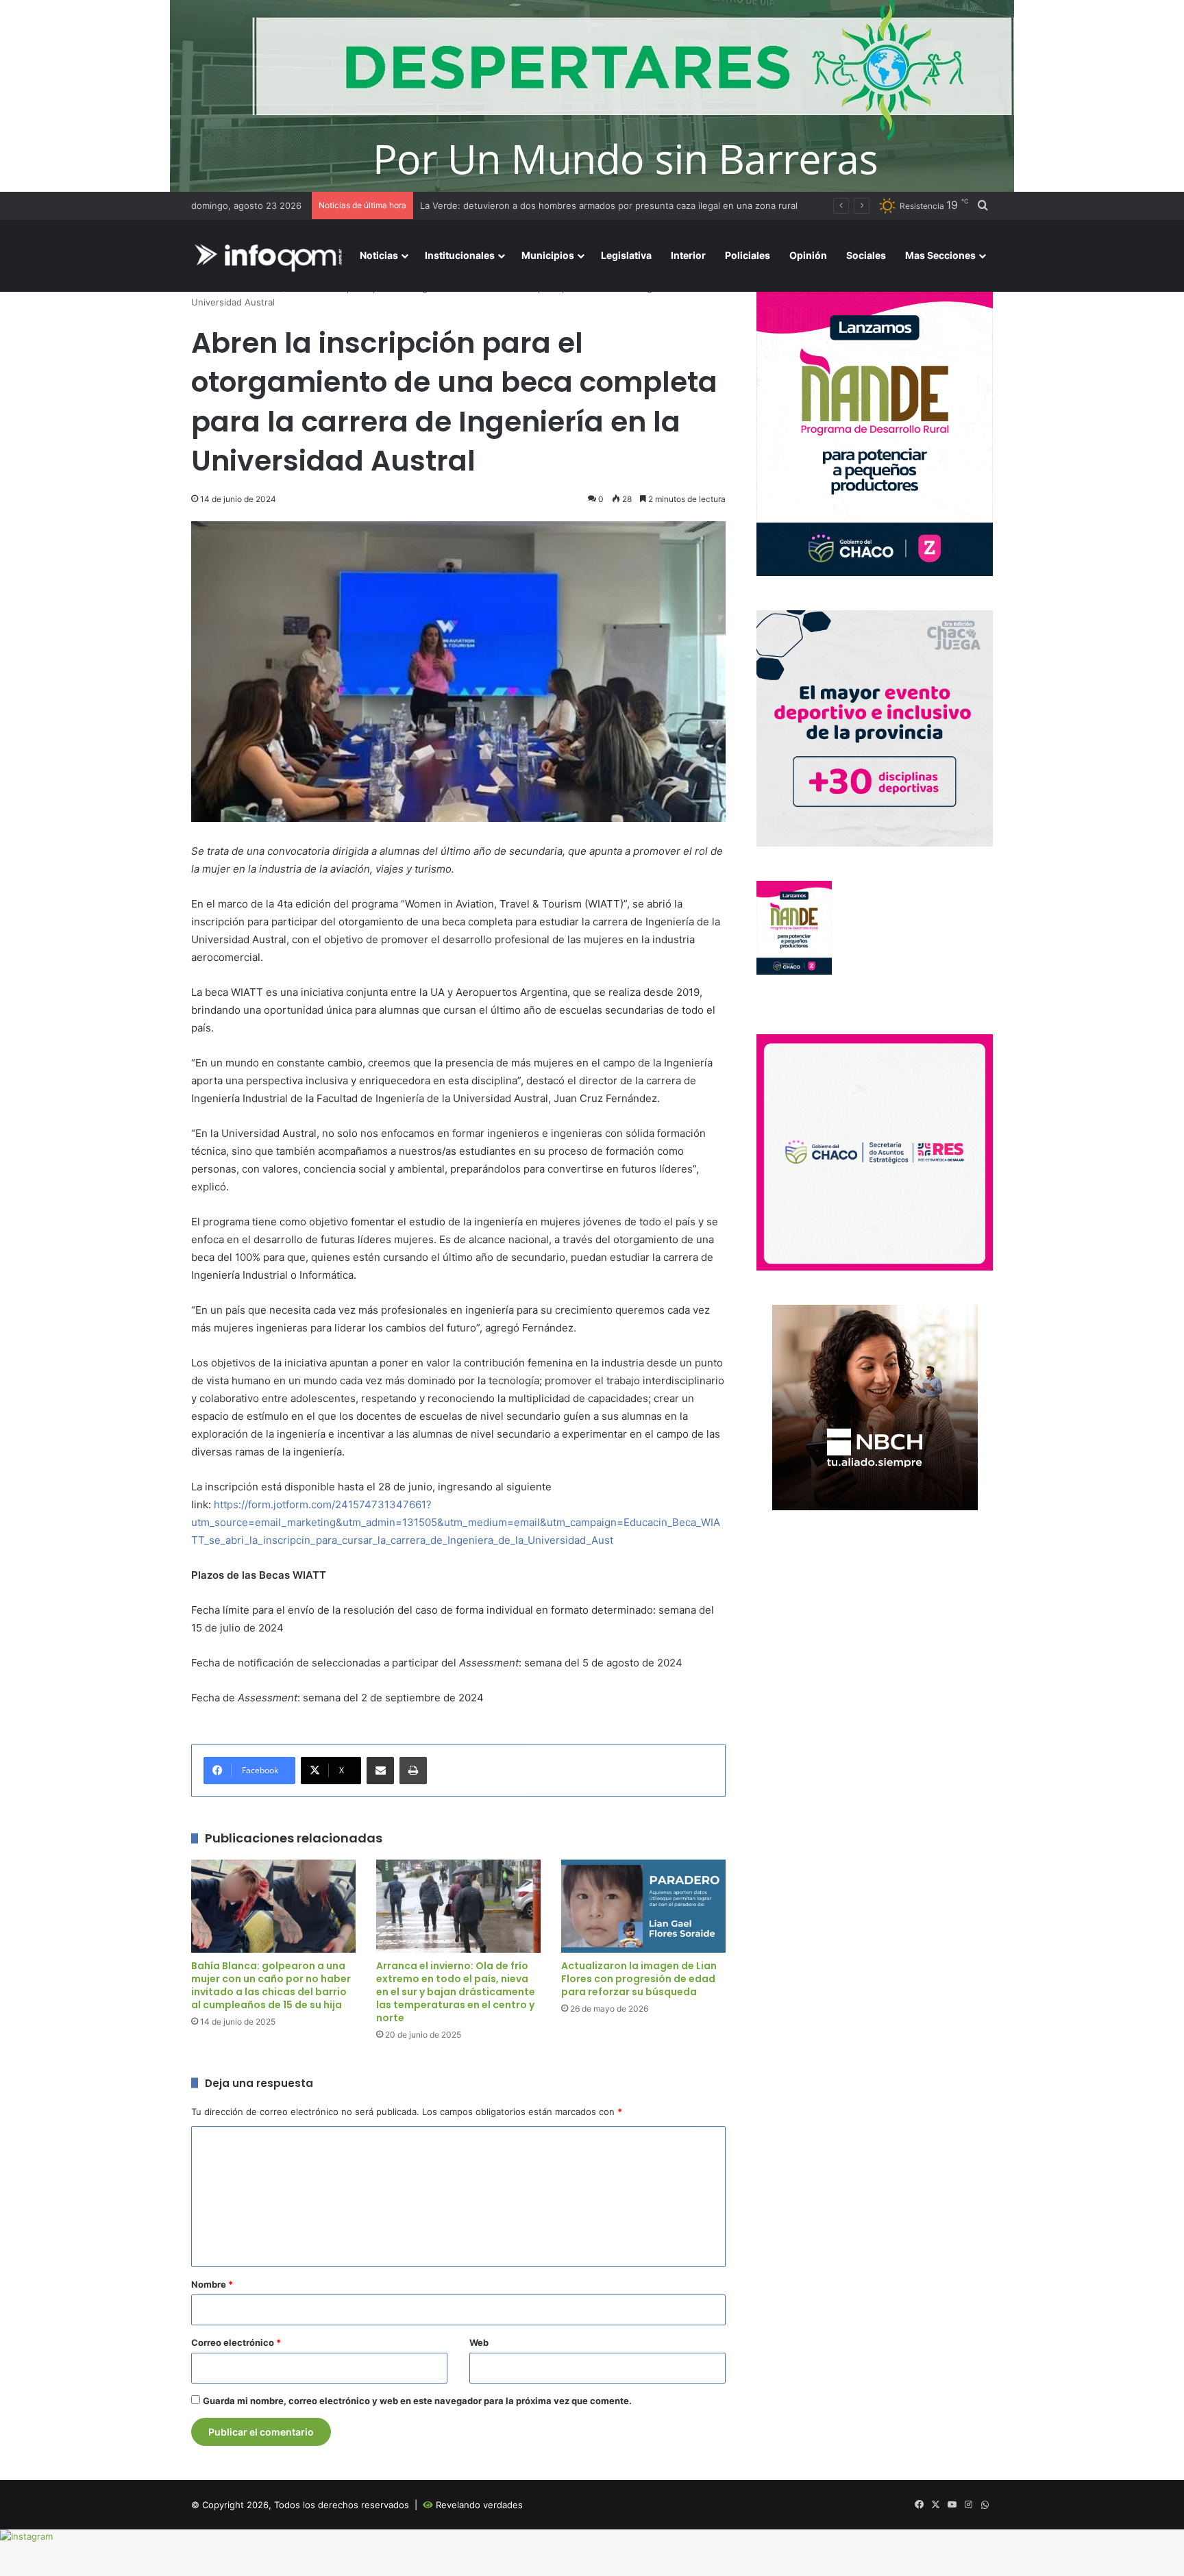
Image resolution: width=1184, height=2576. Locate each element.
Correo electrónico (236, 2342)
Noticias (379, 255)
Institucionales (460, 255)
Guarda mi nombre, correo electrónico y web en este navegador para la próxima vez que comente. (417, 2401)
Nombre (212, 2284)
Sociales (866, 255)
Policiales (748, 255)
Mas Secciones (940, 255)
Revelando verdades (479, 2505)
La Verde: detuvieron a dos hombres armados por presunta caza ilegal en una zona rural (609, 205)
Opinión (808, 255)
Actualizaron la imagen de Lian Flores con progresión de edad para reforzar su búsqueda (639, 1979)
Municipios (548, 255)
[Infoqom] (271, 256)
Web (479, 2342)
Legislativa (626, 255)
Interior (688, 255)
